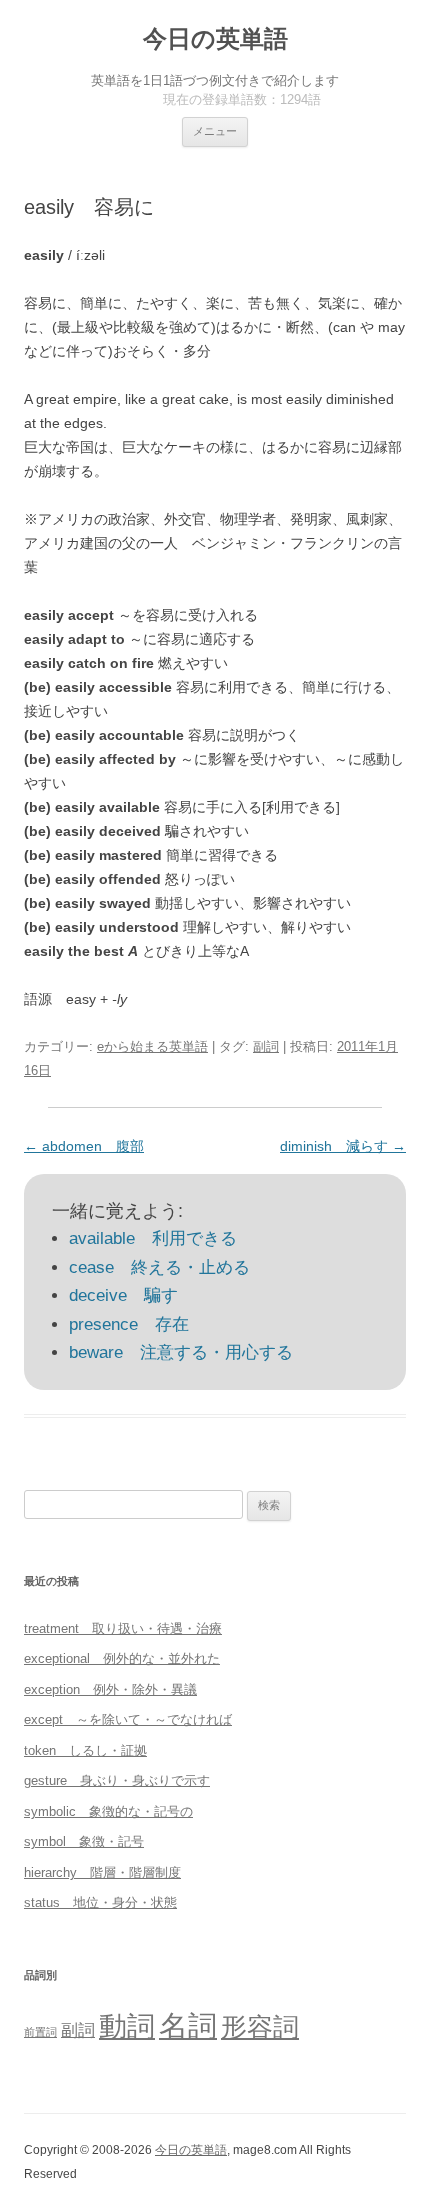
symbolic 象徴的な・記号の (108, 1811)
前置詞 (40, 2032)
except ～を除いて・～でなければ (128, 1719)
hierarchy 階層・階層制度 (102, 1872)
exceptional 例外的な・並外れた (122, 1658)
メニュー (215, 131)
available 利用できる (153, 1238)
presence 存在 (129, 1324)
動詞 (127, 2026)
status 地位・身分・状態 (100, 1902)
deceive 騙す (123, 1295)
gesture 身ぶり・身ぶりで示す (117, 1780)
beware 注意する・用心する (181, 1352)
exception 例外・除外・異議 (110, 1689)
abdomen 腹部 (84, 1146)
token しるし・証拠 (85, 1750)
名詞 (188, 2025)
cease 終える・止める (159, 1267)
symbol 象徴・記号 (84, 1841)
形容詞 (260, 2027)
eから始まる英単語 (152, 1046)
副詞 (266, 1046)
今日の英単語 (215, 38)
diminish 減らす (343, 1146)
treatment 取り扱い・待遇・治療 (123, 1628)
